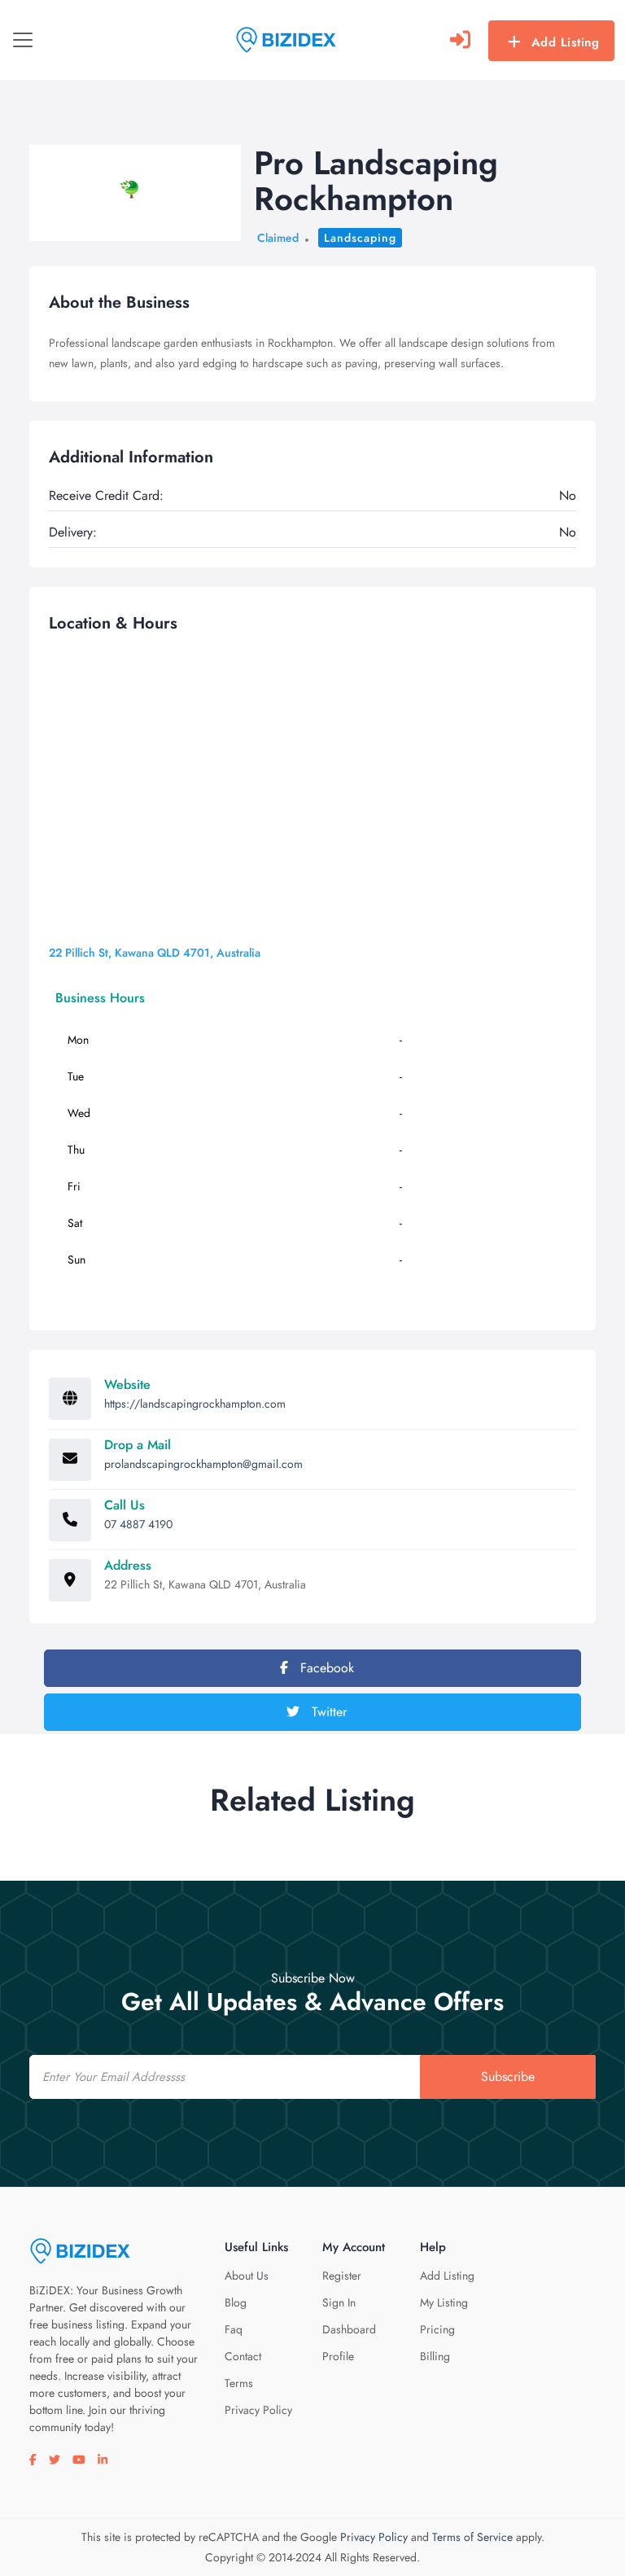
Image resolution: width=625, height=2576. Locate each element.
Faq (234, 2329)
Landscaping (360, 238)
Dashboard (349, 2329)
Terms (239, 2383)
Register (342, 2276)
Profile (338, 2356)
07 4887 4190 (138, 1524)
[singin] (460, 40)
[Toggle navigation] (23, 40)
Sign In (339, 2302)
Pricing (437, 2329)
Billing (435, 2356)
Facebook (325, 1668)
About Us (247, 2276)
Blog (236, 2302)
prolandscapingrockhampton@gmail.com (203, 1464)
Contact (243, 2356)
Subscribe (508, 2077)
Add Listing (566, 42)
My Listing (444, 2302)
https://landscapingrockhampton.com (195, 1404)
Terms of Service (472, 2537)
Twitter (327, 1712)
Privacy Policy (258, 2410)
